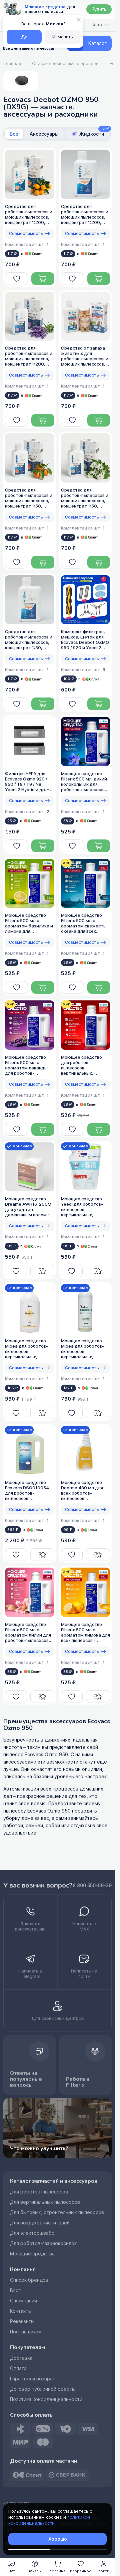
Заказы (35, 2571)
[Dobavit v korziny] (43, 279)
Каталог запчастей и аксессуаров (54, 2181)
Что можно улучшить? (39, 2148)
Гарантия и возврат (32, 2379)
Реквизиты (22, 2321)
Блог (15, 2290)
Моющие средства (32, 2254)
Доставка (21, 2358)
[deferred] (16, 279)
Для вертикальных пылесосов (45, 2202)
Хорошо (58, 2539)
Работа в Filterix (78, 2082)
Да (24, 37)
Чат (12, 2571)
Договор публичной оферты (43, 2389)
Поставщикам (26, 2332)
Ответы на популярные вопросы (26, 2079)
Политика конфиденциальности (46, 2399)
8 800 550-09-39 (92, 1886)
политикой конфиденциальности (49, 2520)
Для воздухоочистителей (40, 2223)
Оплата (18, 2368)
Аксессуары (44, 134)
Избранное (81, 2571)
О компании (23, 2301)
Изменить (63, 37)
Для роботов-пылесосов (39, 2192)
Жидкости (94, 133)
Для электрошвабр (32, 2233)
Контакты (21, 2311)
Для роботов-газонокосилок (43, 2243)
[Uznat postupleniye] (42, 1271)
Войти (103, 2571)
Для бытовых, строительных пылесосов (57, 2212)
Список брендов (29, 2280)
